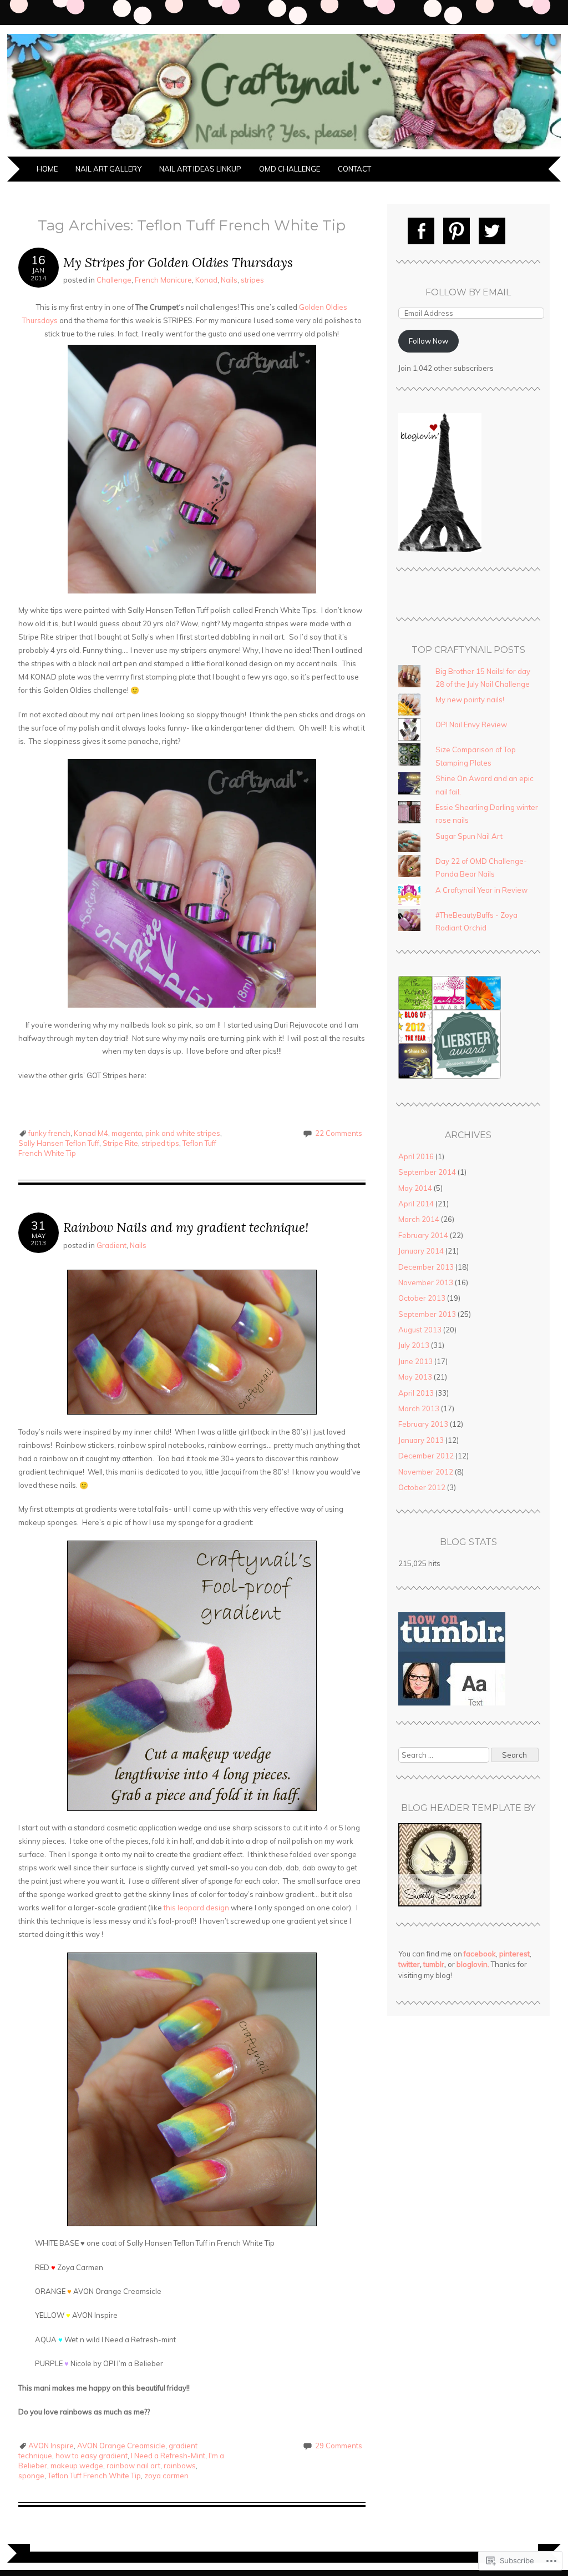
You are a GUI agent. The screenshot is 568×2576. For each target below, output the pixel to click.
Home (47, 169)
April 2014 (416, 1204)
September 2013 (427, 1314)
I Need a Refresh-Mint (168, 2456)
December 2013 (426, 1267)
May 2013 (415, 1377)
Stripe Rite (120, 1143)
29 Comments (339, 2446)
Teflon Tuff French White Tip (94, 2476)
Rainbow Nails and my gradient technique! (186, 1227)
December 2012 (426, 1456)
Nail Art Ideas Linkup (200, 169)
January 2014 (421, 1251)
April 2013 (416, 1393)
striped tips (160, 1143)
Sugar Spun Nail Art (469, 836)
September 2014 (427, 1172)
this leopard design (196, 1908)
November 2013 (426, 1282)
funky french (49, 1133)
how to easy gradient (92, 2456)
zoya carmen (166, 2476)
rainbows (180, 2466)
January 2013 (421, 1440)
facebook (480, 1954)
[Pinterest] (457, 231)
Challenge (114, 280)
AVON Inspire (51, 2446)
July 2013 (414, 1345)
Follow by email (468, 292)
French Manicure (163, 280)
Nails (229, 280)
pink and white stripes (183, 1133)
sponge (31, 2476)
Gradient (111, 1245)
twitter (409, 1964)
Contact (354, 169)
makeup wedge (77, 2466)
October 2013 (422, 1298)
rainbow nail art (133, 2466)
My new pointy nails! (470, 700)
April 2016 (416, 1156)
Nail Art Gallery (108, 169)
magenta (127, 1133)
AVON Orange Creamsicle (121, 2446)
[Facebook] (421, 231)
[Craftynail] (284, 150)
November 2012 (426, 1472)
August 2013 (420, 1330)
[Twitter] (492, 231)
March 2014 (419, 1219)
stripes (252, 280)
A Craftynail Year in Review (481, 890)
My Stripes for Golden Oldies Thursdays (178, 262)
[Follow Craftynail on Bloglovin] (440, 549)
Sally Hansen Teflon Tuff (59, 1143)
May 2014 (415, 1188)
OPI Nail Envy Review (471, 724)
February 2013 (423, 1424)
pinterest (514, 1954)
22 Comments (339, 1133)
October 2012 (422, 1487)
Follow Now (428, 341)
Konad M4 (91, 1133)
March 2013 (419, 1408)
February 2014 (423, 1235)
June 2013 (415, 1361)
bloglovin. (473, 1964)
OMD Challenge (290, 169)
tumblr (434, 1964)
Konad (206, 280)
